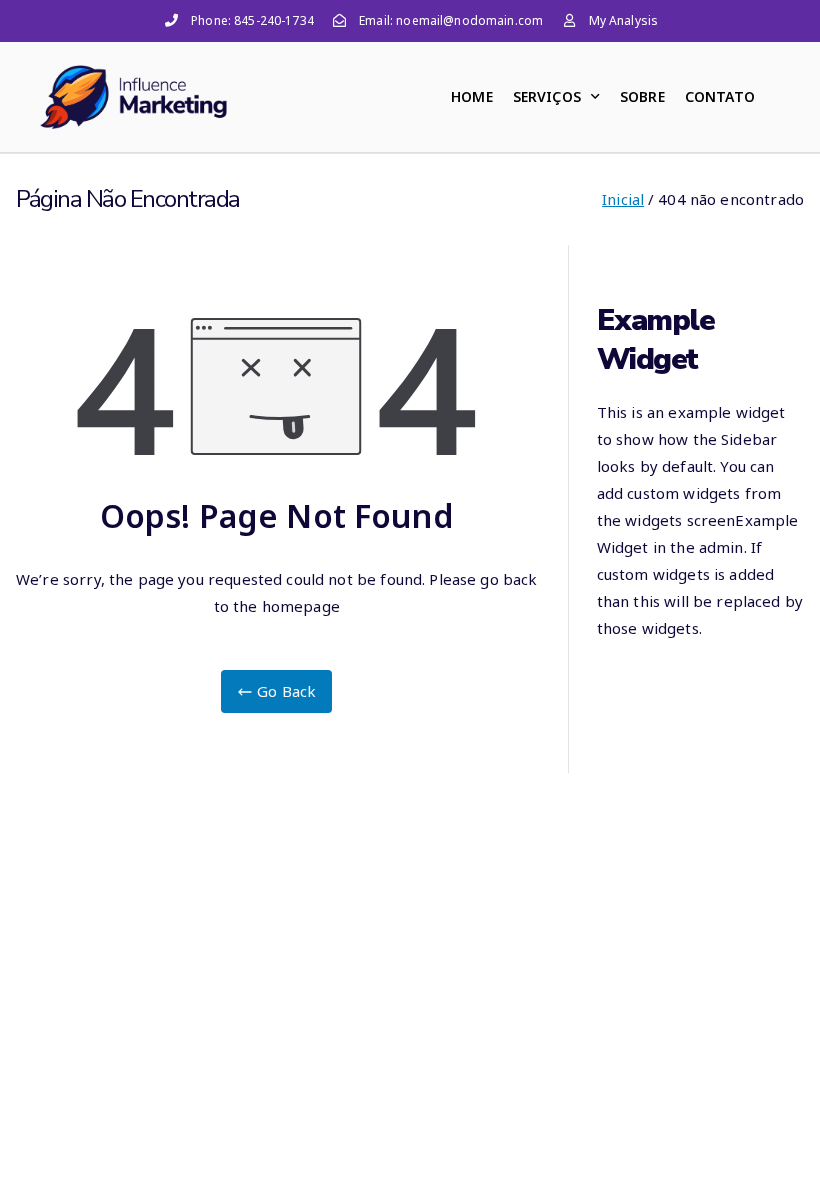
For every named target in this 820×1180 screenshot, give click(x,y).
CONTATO (720, 96)
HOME (472, 96)
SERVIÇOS (547, 96)
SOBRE (642, 96)
